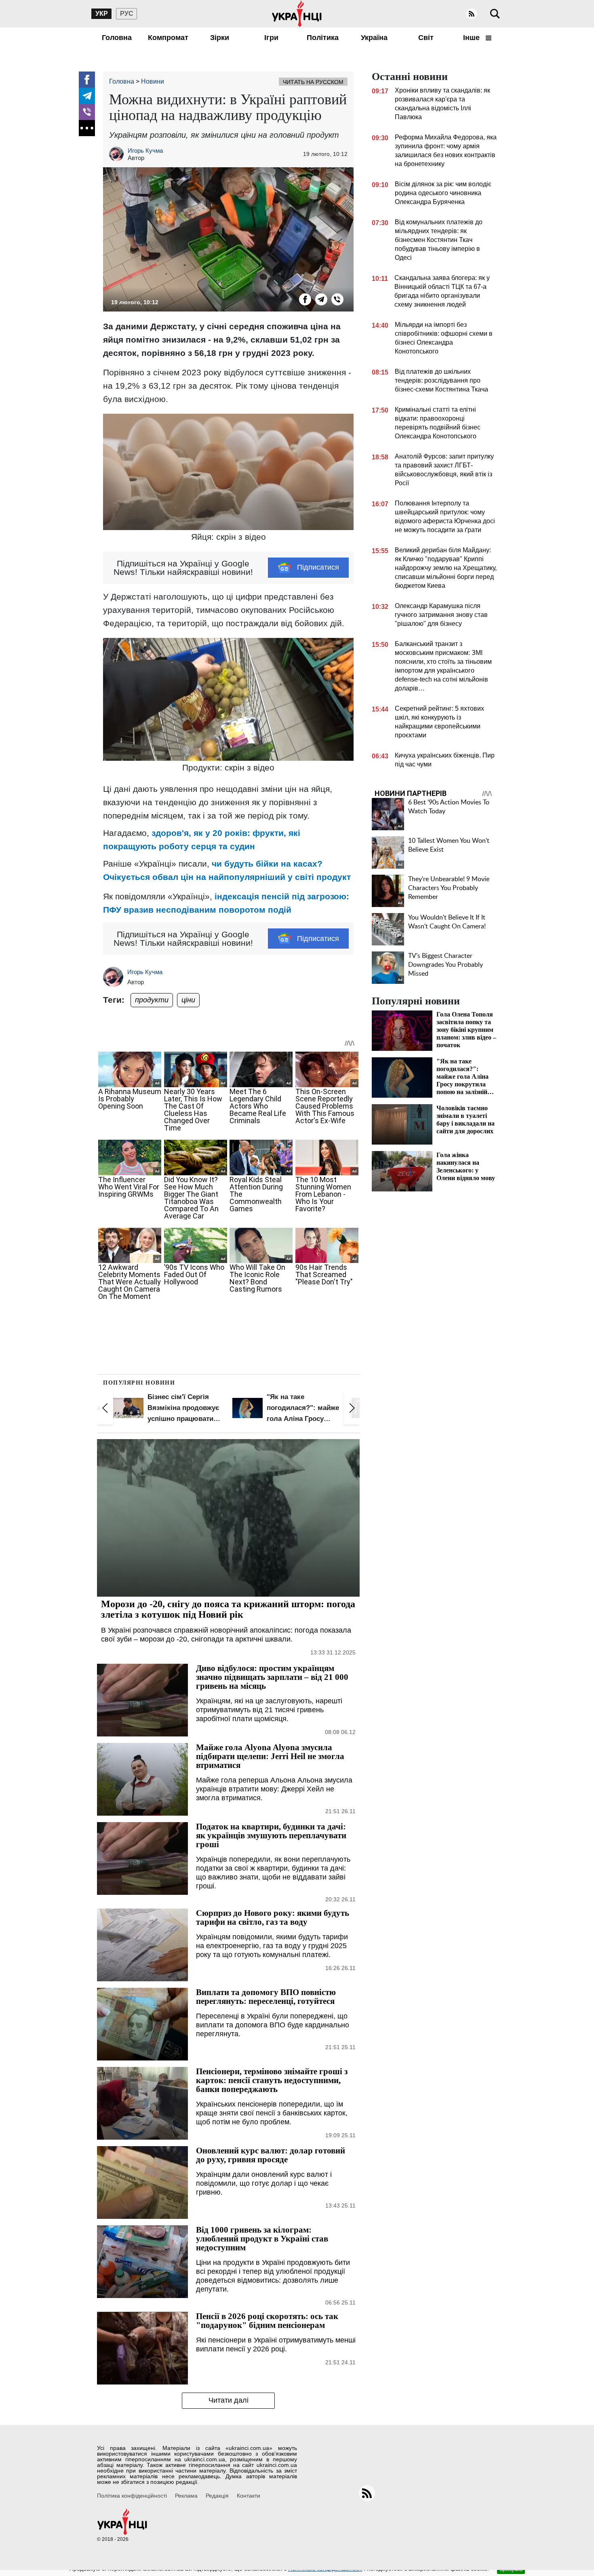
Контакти (249, 2496)
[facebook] (87, 80)
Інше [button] (472, 38)
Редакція (217, 2496)
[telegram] (87, 96)
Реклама (186, 2496)
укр (102, 14)
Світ (426, 38)
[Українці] (297, 14)
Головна (117, 38)
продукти (152, 1000)
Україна (374, 38)
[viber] (87, 112)
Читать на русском (313, 82)
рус (127, 14)
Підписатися (318, 567)
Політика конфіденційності (132, 2496)
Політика (323, 38)
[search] (495, 14)
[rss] (472, 14)
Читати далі (229, 2400)
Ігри (271, 38)
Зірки (220, 38)
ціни (188, 1000)
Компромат (168, 38)
